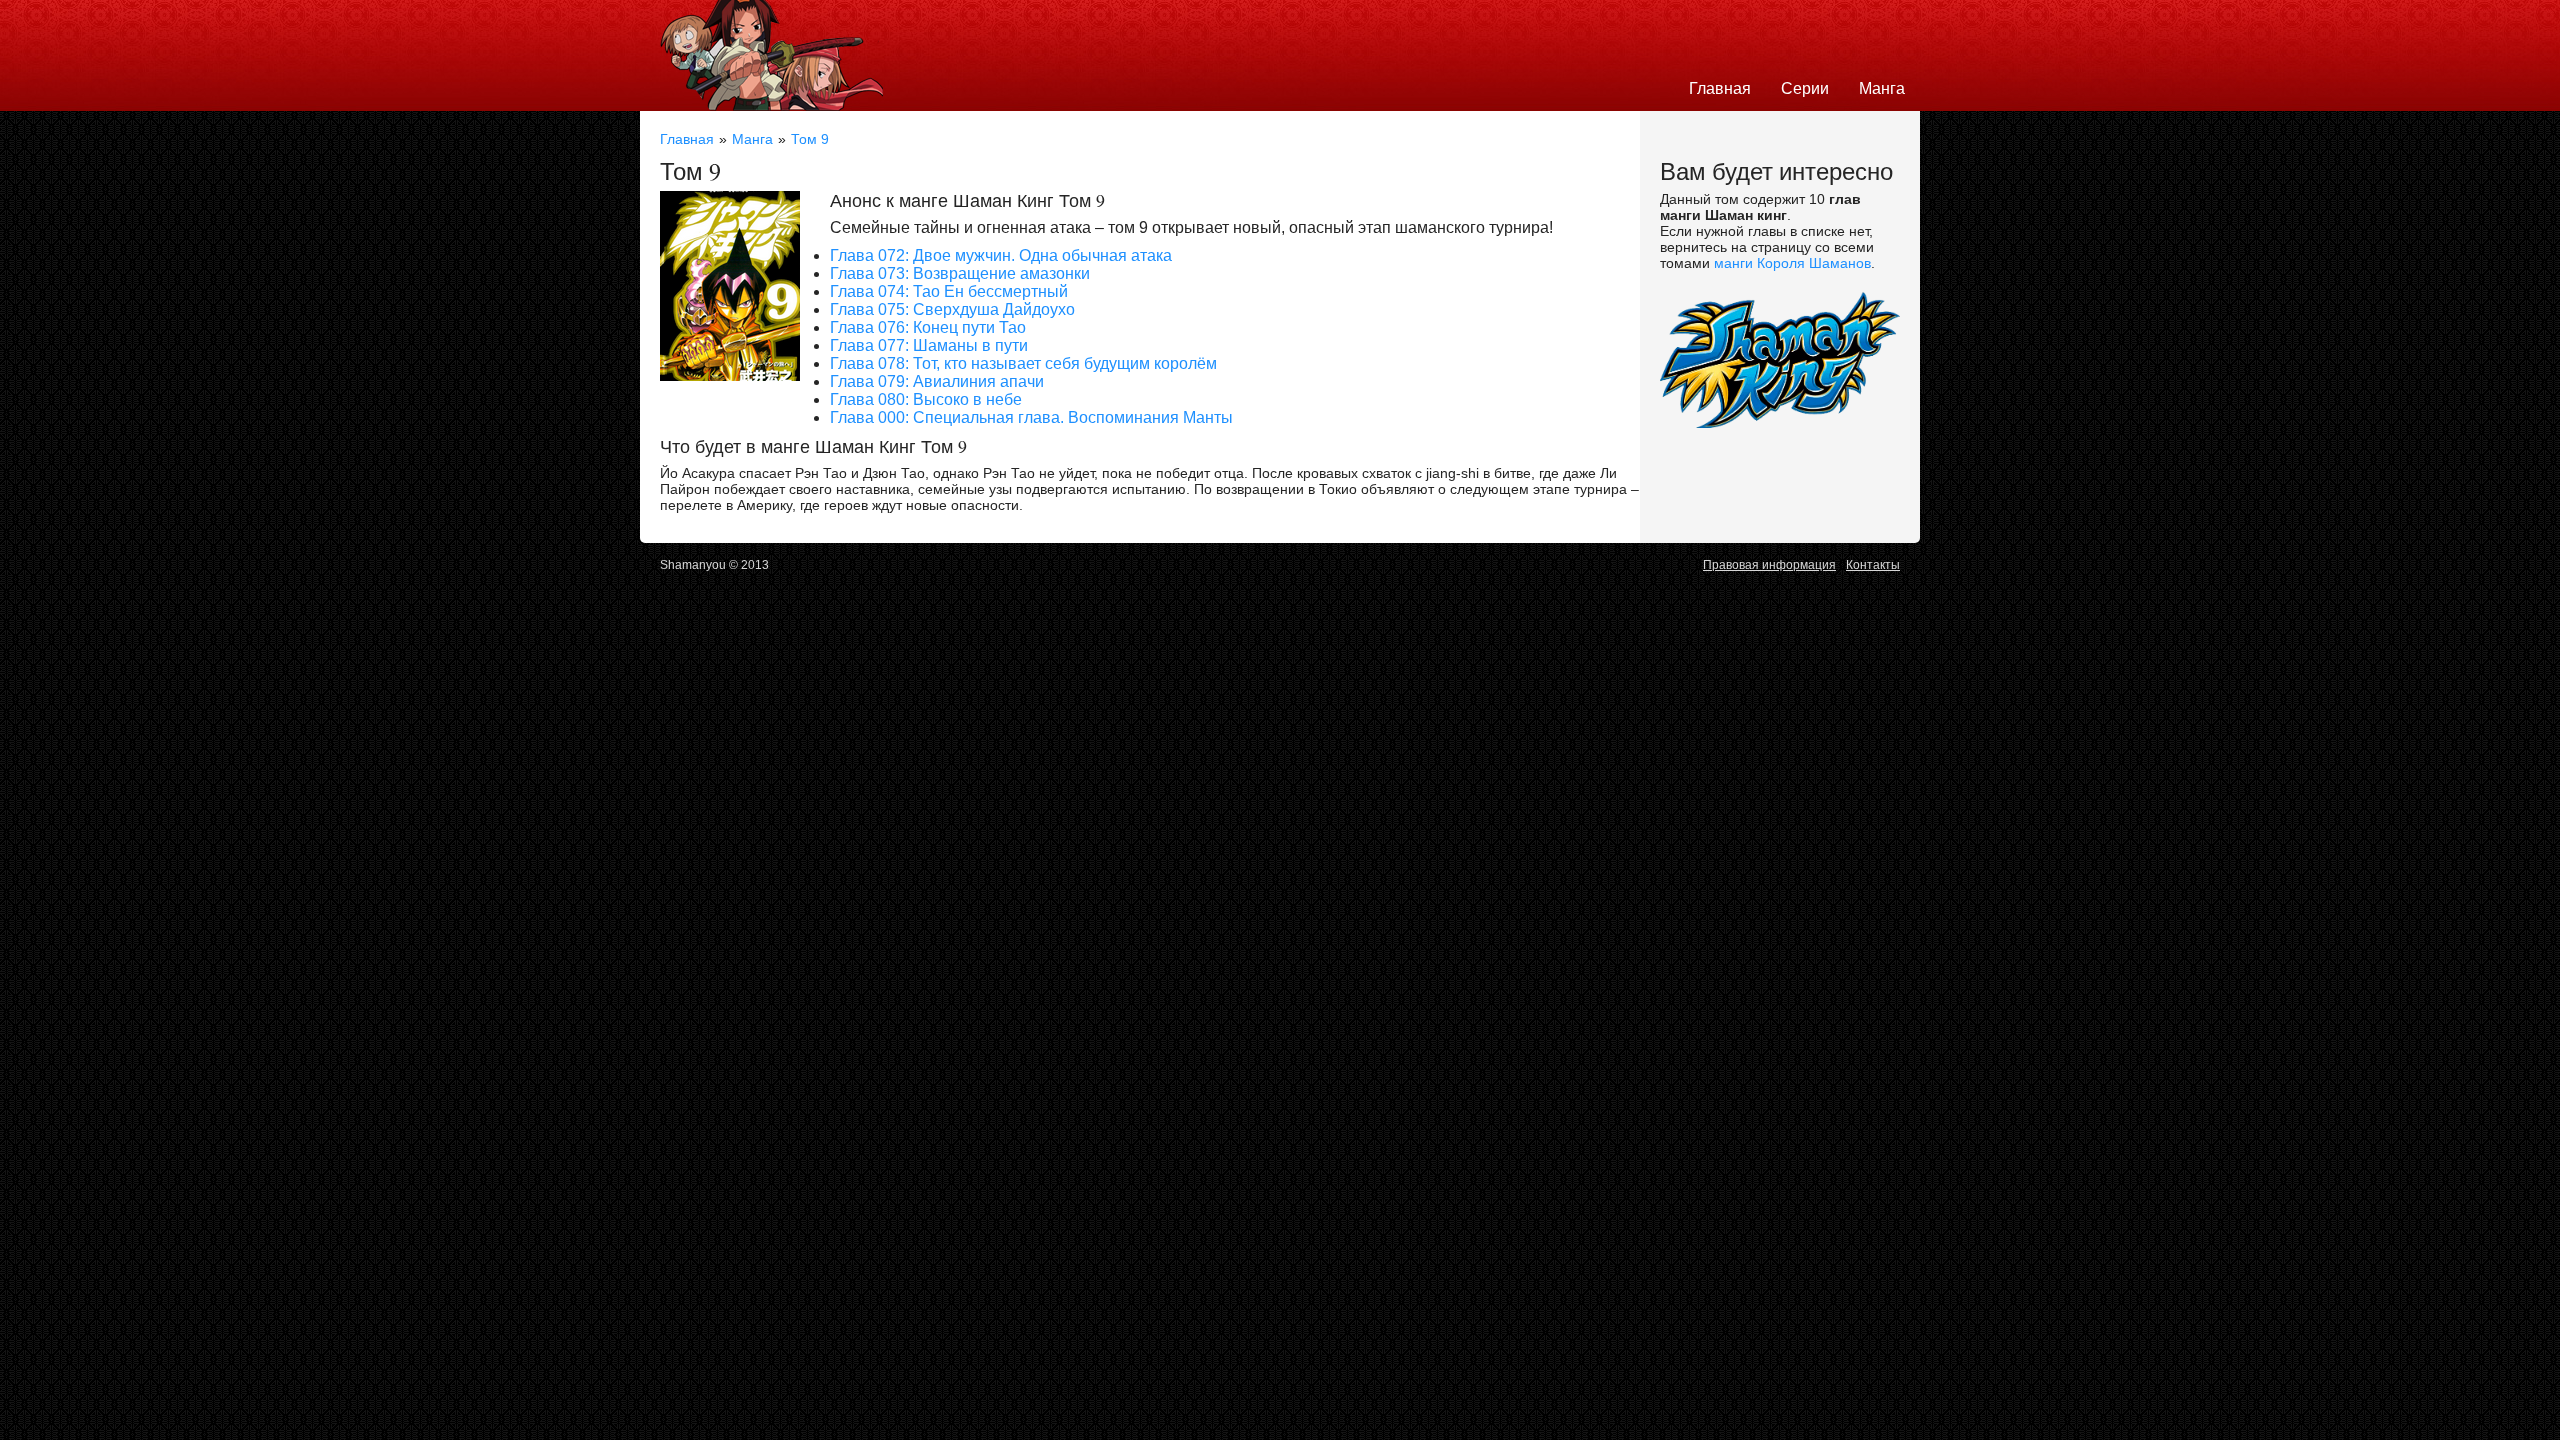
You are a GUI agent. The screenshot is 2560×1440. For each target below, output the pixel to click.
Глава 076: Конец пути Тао (928, 327)
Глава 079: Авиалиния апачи (937, 381)
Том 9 (810, 139)
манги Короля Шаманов (1792, 263)
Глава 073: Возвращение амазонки (960, 273)
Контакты (1873, 565)
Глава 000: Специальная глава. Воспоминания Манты (1031, 417)
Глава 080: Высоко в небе (926, 399)
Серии (1805, 88)
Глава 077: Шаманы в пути (929, 345)
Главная (1720, 88)
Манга (1882, 88)
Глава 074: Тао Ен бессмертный (949, 291)
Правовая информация (1769, 565)
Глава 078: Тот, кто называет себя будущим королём (1023, 363)
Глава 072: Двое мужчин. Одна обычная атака (1001, 255)
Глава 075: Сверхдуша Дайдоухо (952, 309)
